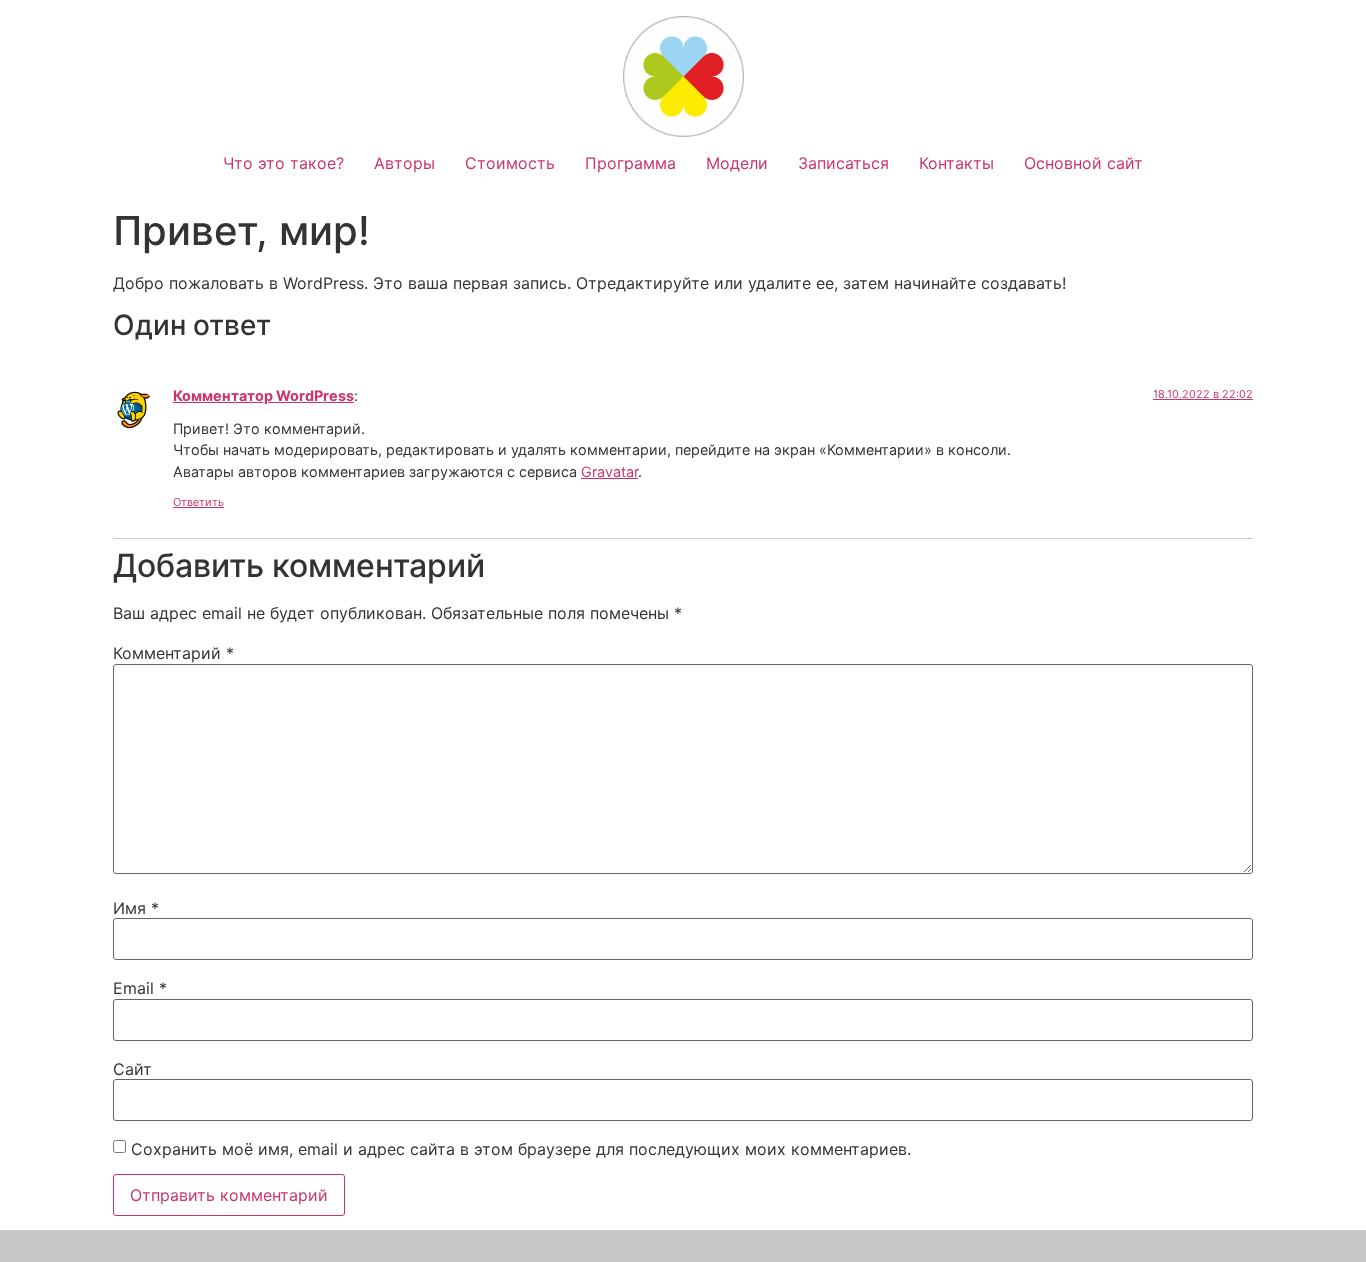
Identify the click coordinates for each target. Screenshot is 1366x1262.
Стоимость (510, 163)
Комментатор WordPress (263, 395)
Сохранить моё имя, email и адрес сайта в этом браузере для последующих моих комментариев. (521, 1149)
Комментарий (173, 653)
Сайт (132, 1069)
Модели (737, 163)
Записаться (843, 163)
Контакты (956, 163)
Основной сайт (1083, 163)
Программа (630, 163)
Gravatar (609, 471)
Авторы (404, 163)
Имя (136, 908)
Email (140, 988)
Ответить (198, 502)
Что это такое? (283, 163)
